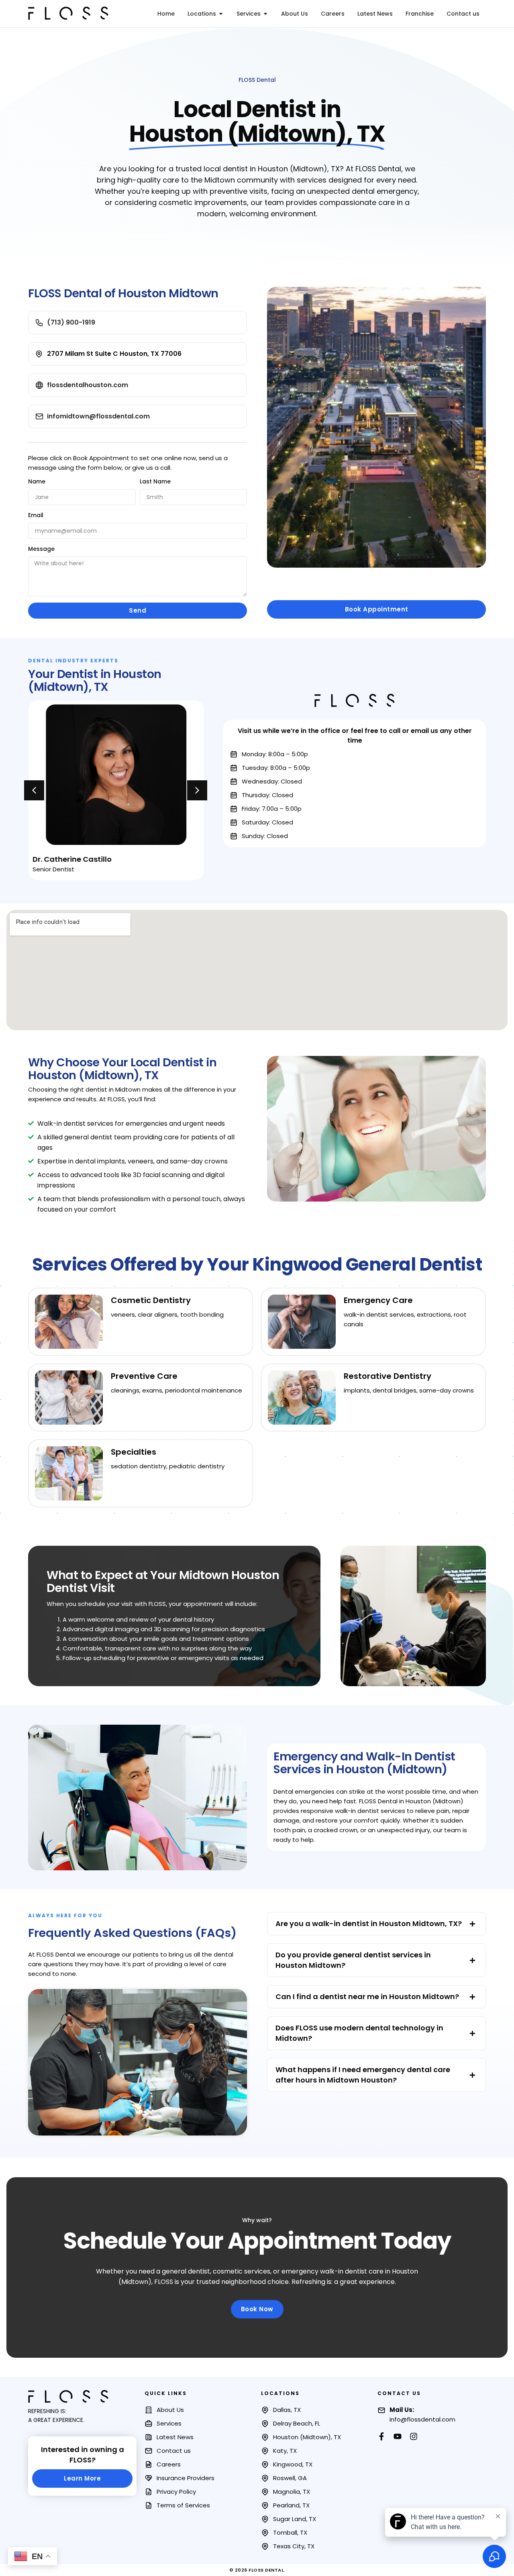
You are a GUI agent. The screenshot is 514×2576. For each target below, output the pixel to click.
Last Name (155, 481)
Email (36, 515)
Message (41, 549)
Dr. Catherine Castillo (72, 859)
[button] (34, 790)
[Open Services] (265, 14)
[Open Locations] (221, 14)
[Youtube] (398, 2436)
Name (37, 481)
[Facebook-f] (381, 2436)
